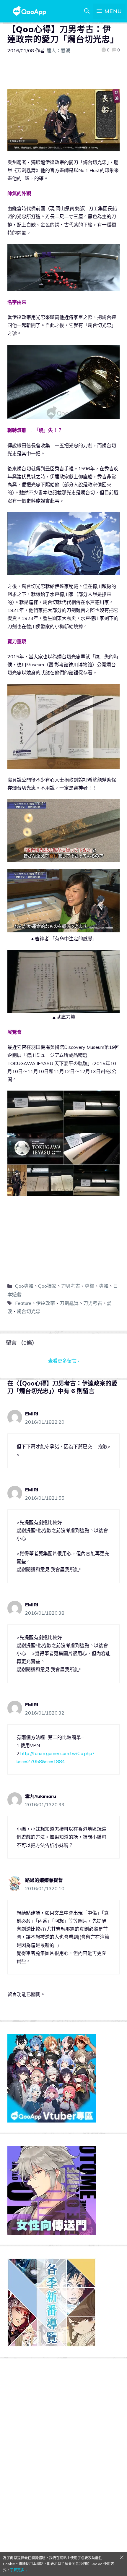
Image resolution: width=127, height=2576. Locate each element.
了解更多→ (19, 2570)
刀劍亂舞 (69, 1303)
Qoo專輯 (24, 1286)
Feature (23, 1303)
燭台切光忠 (29, 1311)
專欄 (89, 1286)
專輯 (104, 1286)
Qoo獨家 (47, 1286)
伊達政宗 (45, 1303)
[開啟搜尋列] (87, 11)
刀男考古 (71, 1286)
